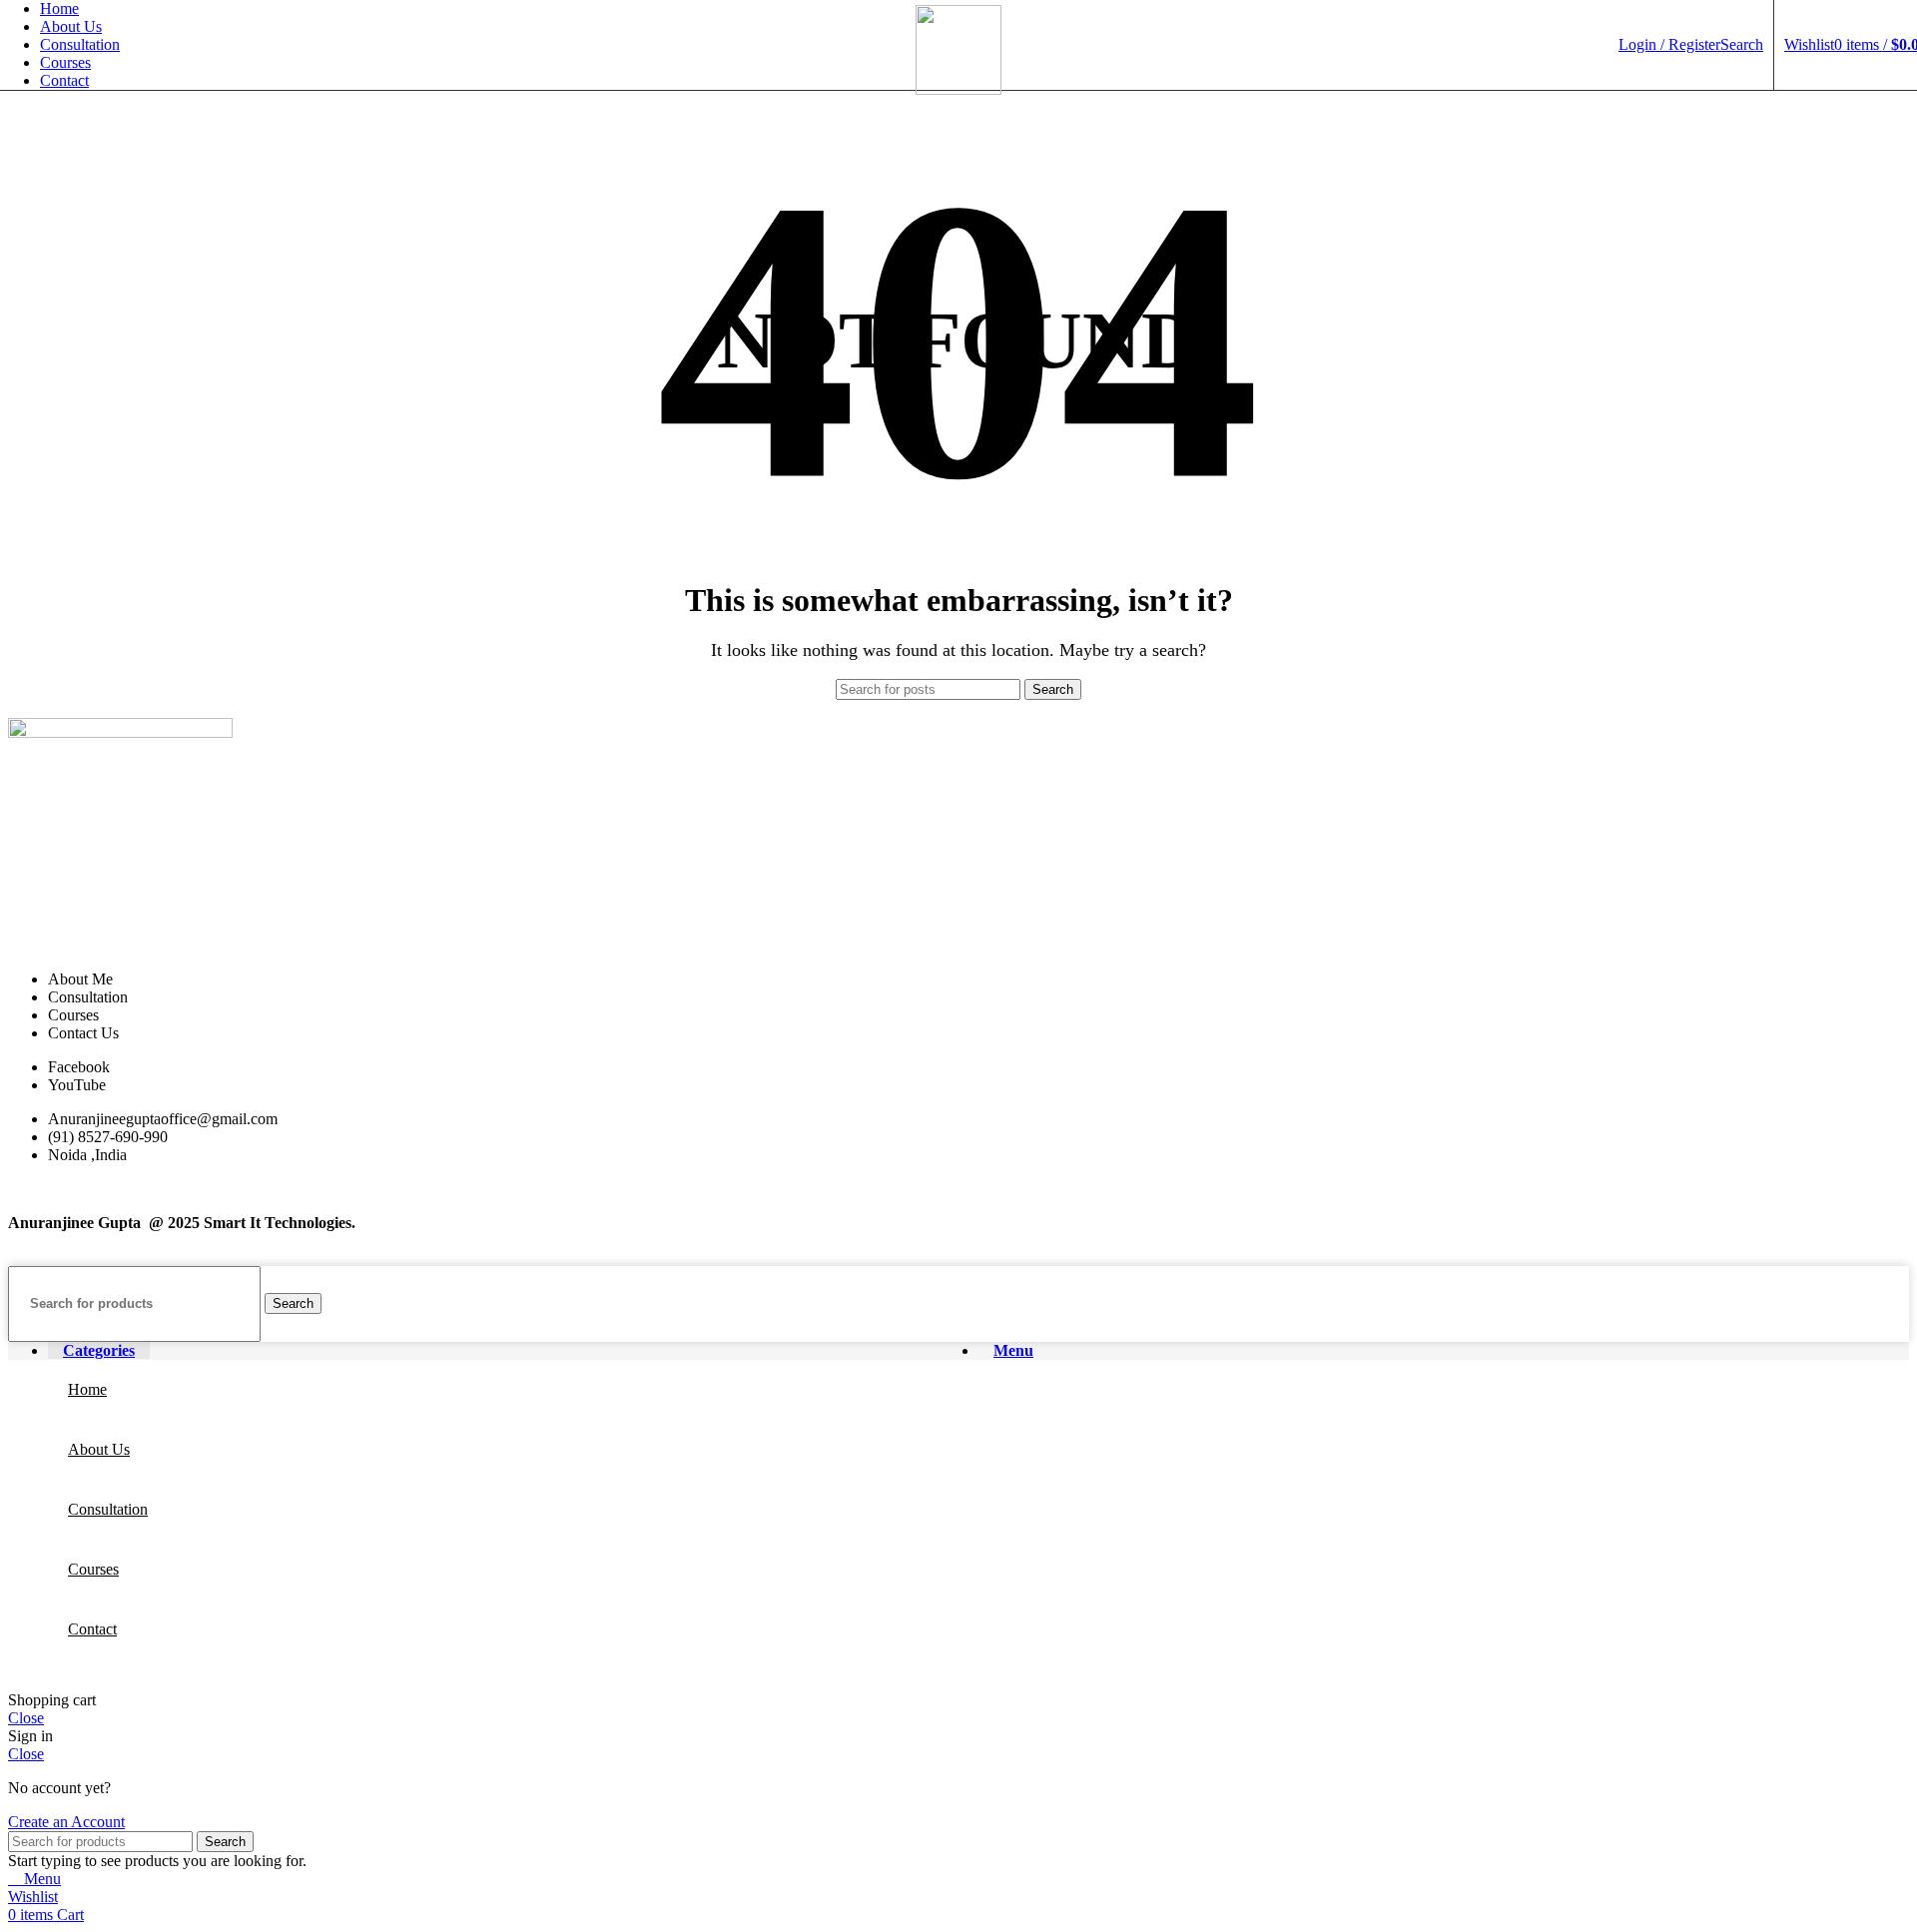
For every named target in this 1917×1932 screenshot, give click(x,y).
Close (26, 1718)
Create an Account (66, 1822)
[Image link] (120, 732)
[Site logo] (958, 89)
